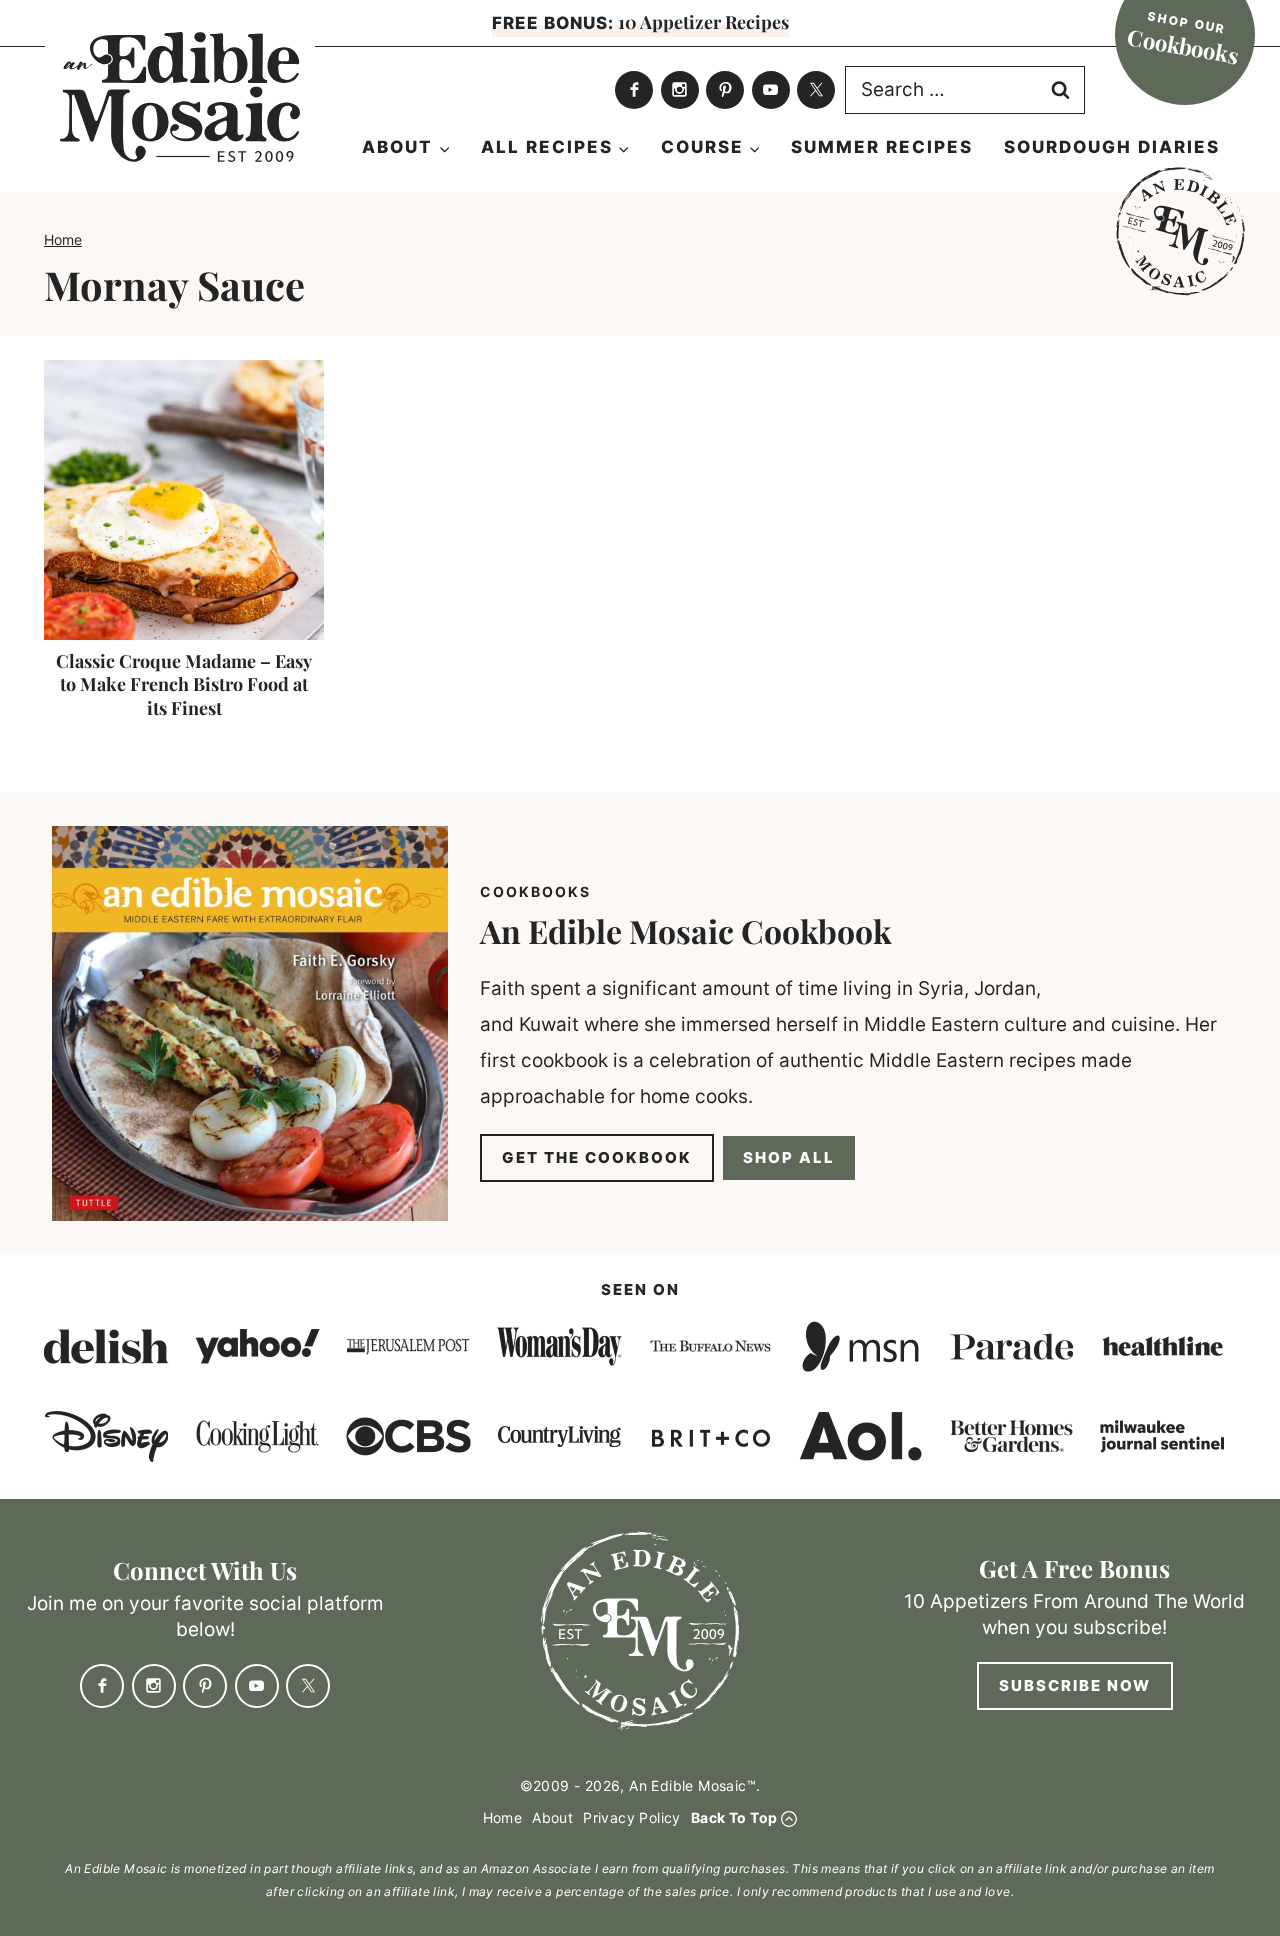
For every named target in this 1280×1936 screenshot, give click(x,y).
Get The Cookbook (597, 1157)
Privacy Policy (632, 1817)
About (552, 1817)
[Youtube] (771, 90)
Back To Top (734, 1817)
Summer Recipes (882, 147)
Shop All (789, 1157)
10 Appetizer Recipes (640, 22)
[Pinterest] (725, 90)
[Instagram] (680, 90)
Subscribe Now (1075, 1685)
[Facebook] (634, 90)
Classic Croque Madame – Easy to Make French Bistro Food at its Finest (184, 684)
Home (63, 239)
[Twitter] (816, 90)
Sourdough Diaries (1112, 147)
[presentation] (184, 500)
